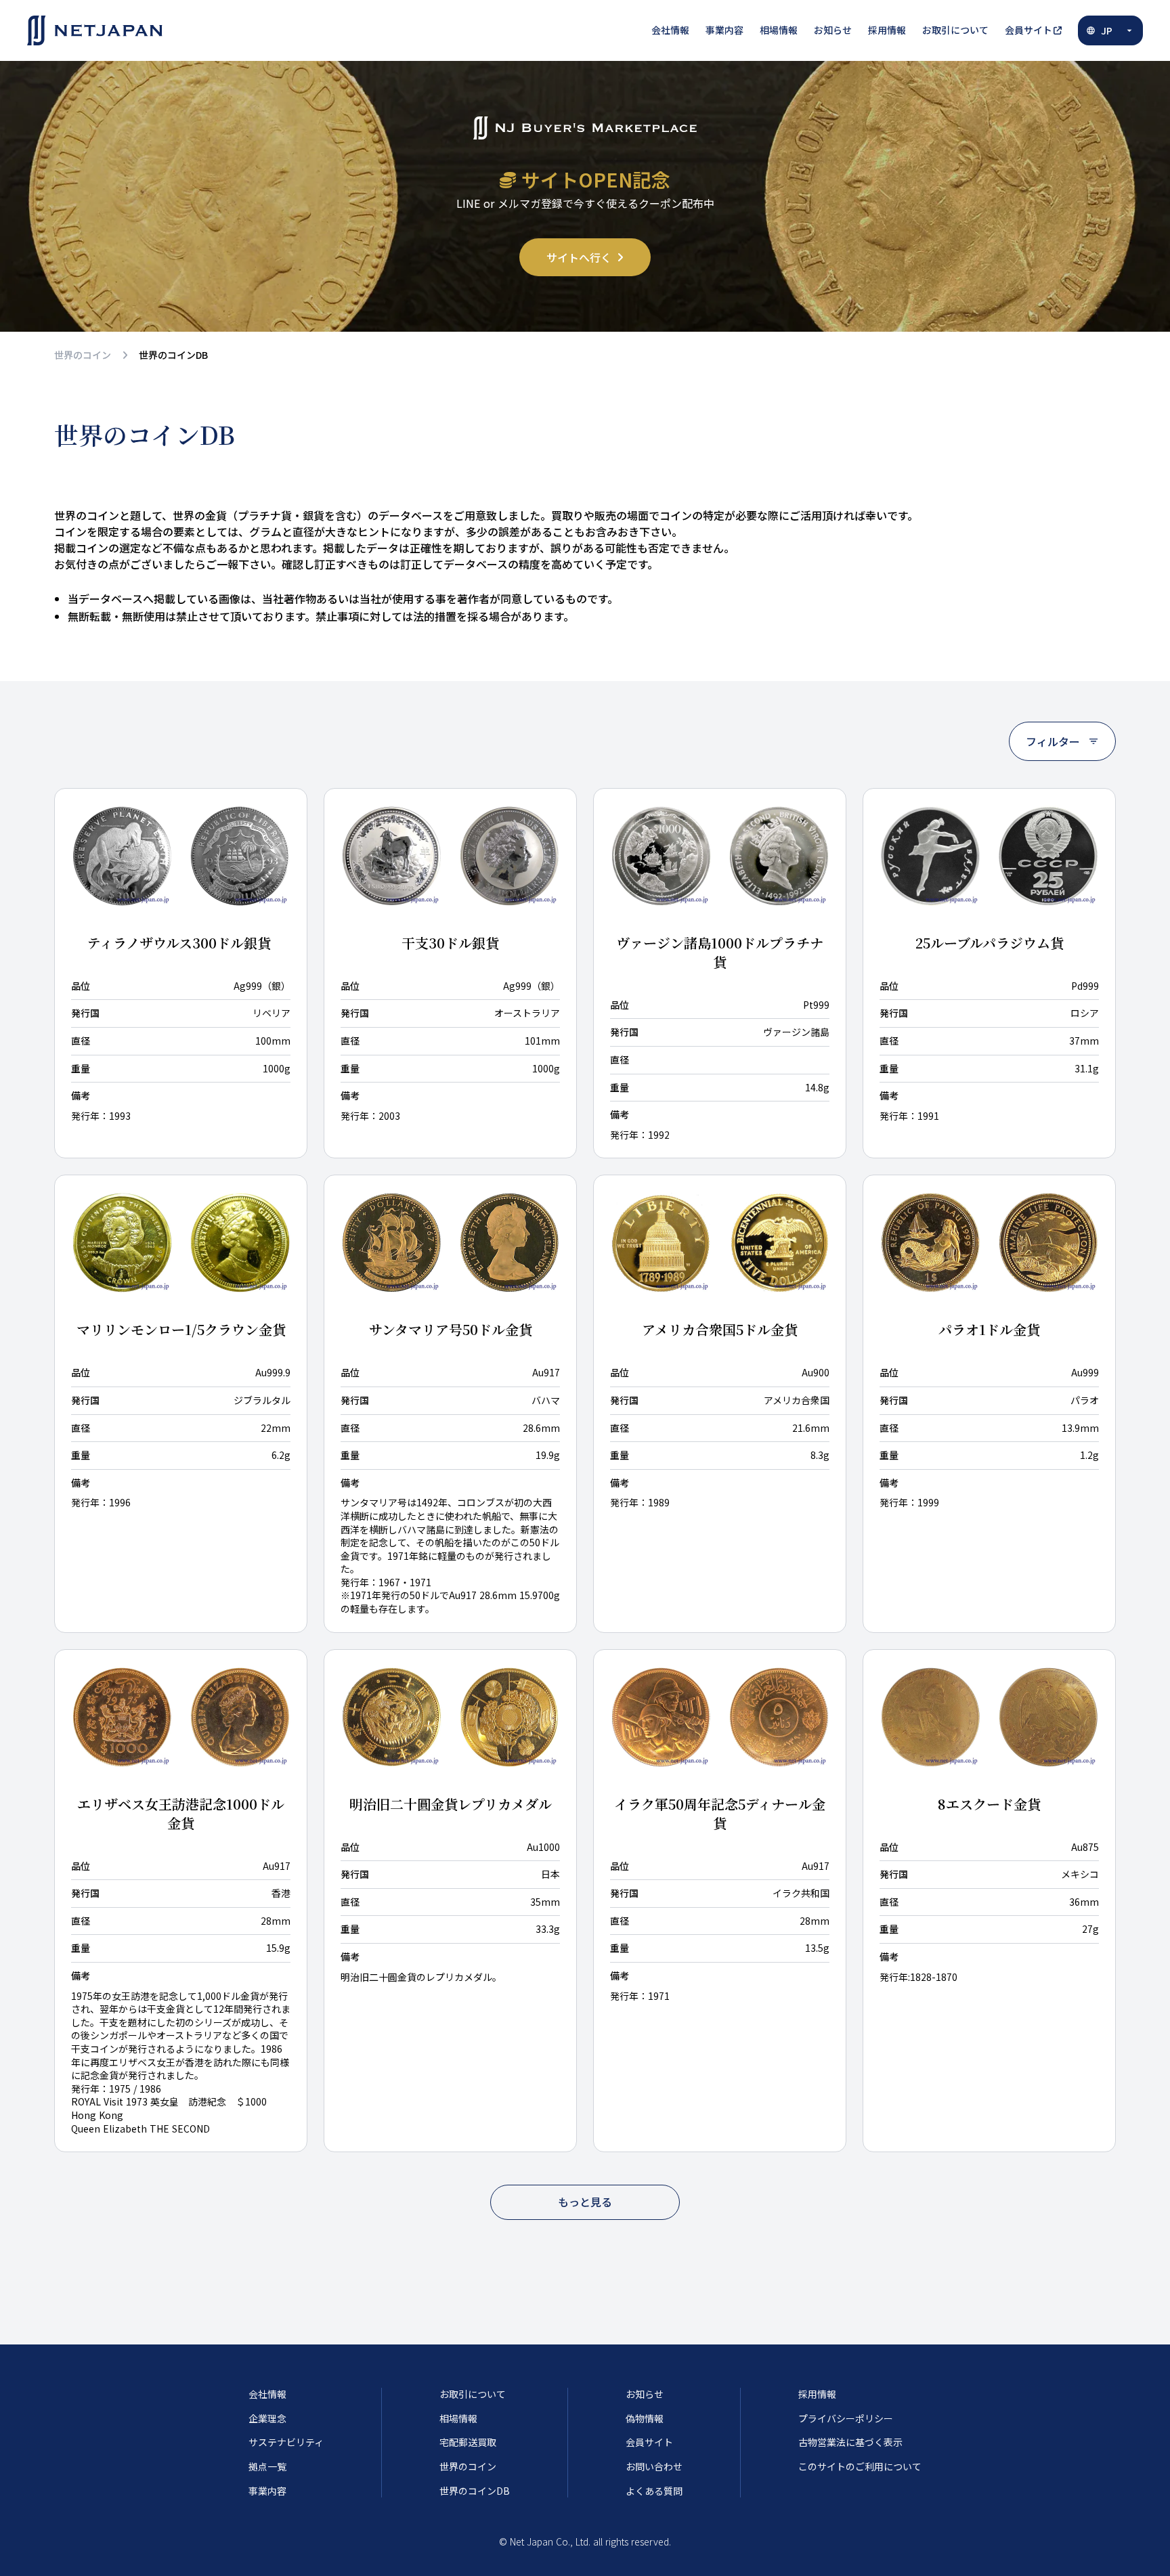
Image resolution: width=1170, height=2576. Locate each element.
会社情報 (267, 2394)
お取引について (473, 2394)
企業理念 (267, 2419)
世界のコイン (83, 355)
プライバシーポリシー (846, 2419)
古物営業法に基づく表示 (850, 2442)
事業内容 (267, 2491)
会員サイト (649, 2442)
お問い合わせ (654, 2467)
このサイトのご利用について (860, 2467)
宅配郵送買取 (468, 2442)
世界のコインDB (475, 2491)
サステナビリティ (286, 2442)
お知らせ (645, 2394)
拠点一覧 (267, 2467)
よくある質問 (654, 2491)
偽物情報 (645, 2419)
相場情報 (458, 2419)
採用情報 (817, 2394)
